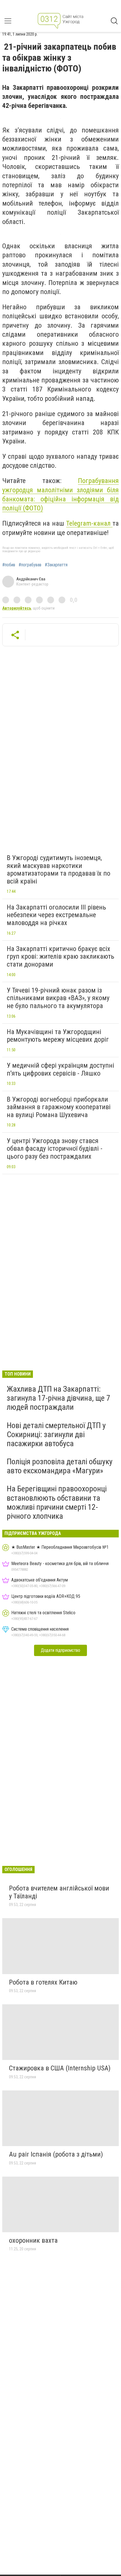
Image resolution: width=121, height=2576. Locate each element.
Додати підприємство (60, 1650)
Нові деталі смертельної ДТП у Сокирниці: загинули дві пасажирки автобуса (56, 1434)
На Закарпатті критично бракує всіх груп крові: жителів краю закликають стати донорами (60, 957)
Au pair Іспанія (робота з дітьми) (56, 2154)
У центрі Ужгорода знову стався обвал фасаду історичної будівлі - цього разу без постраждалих (55, 1149)
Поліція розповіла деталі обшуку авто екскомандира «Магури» (60, 1466)
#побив (9, 565)
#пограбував (30, 565)
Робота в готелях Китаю (43, 1982)
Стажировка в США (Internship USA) (60, 2068)
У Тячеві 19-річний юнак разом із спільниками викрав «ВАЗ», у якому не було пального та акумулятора (58, 998)
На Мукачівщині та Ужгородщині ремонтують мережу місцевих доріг (58, 1036)
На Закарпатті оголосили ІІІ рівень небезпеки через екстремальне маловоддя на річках (56, 915)
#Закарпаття (56, 565)
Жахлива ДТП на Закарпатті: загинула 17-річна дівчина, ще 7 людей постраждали (59, 1398)
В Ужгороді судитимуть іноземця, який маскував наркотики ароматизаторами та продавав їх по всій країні (59, 870)
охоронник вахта (33, 2240)
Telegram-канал (89, 523)
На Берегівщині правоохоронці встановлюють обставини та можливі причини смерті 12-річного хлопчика (57, 1502)
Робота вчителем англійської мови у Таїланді (59, 1892)
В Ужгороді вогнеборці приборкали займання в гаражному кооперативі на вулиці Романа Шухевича (59, 1107)
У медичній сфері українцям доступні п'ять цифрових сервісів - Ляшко (60, 1069)
